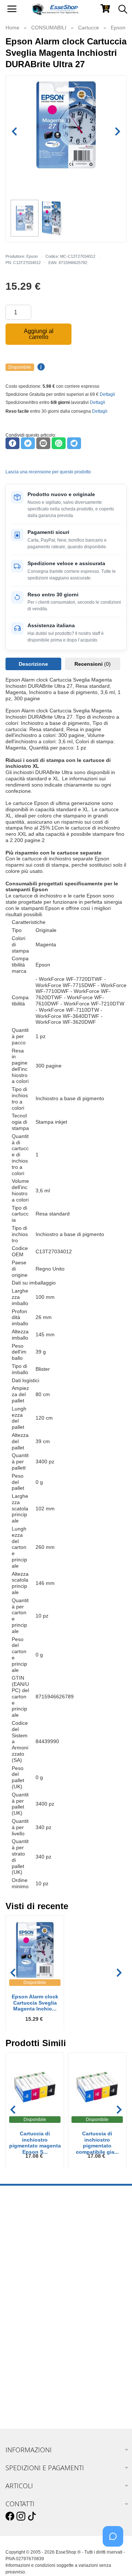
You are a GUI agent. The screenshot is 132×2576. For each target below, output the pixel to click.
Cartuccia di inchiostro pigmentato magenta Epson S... (35, 2140)
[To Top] (115, 2559)
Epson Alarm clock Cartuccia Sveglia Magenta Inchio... (35, 2003)
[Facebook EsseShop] (10, 2517)
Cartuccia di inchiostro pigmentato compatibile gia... (97, 2140)
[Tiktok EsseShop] (32, 2517)
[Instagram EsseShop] (21, 2517)
